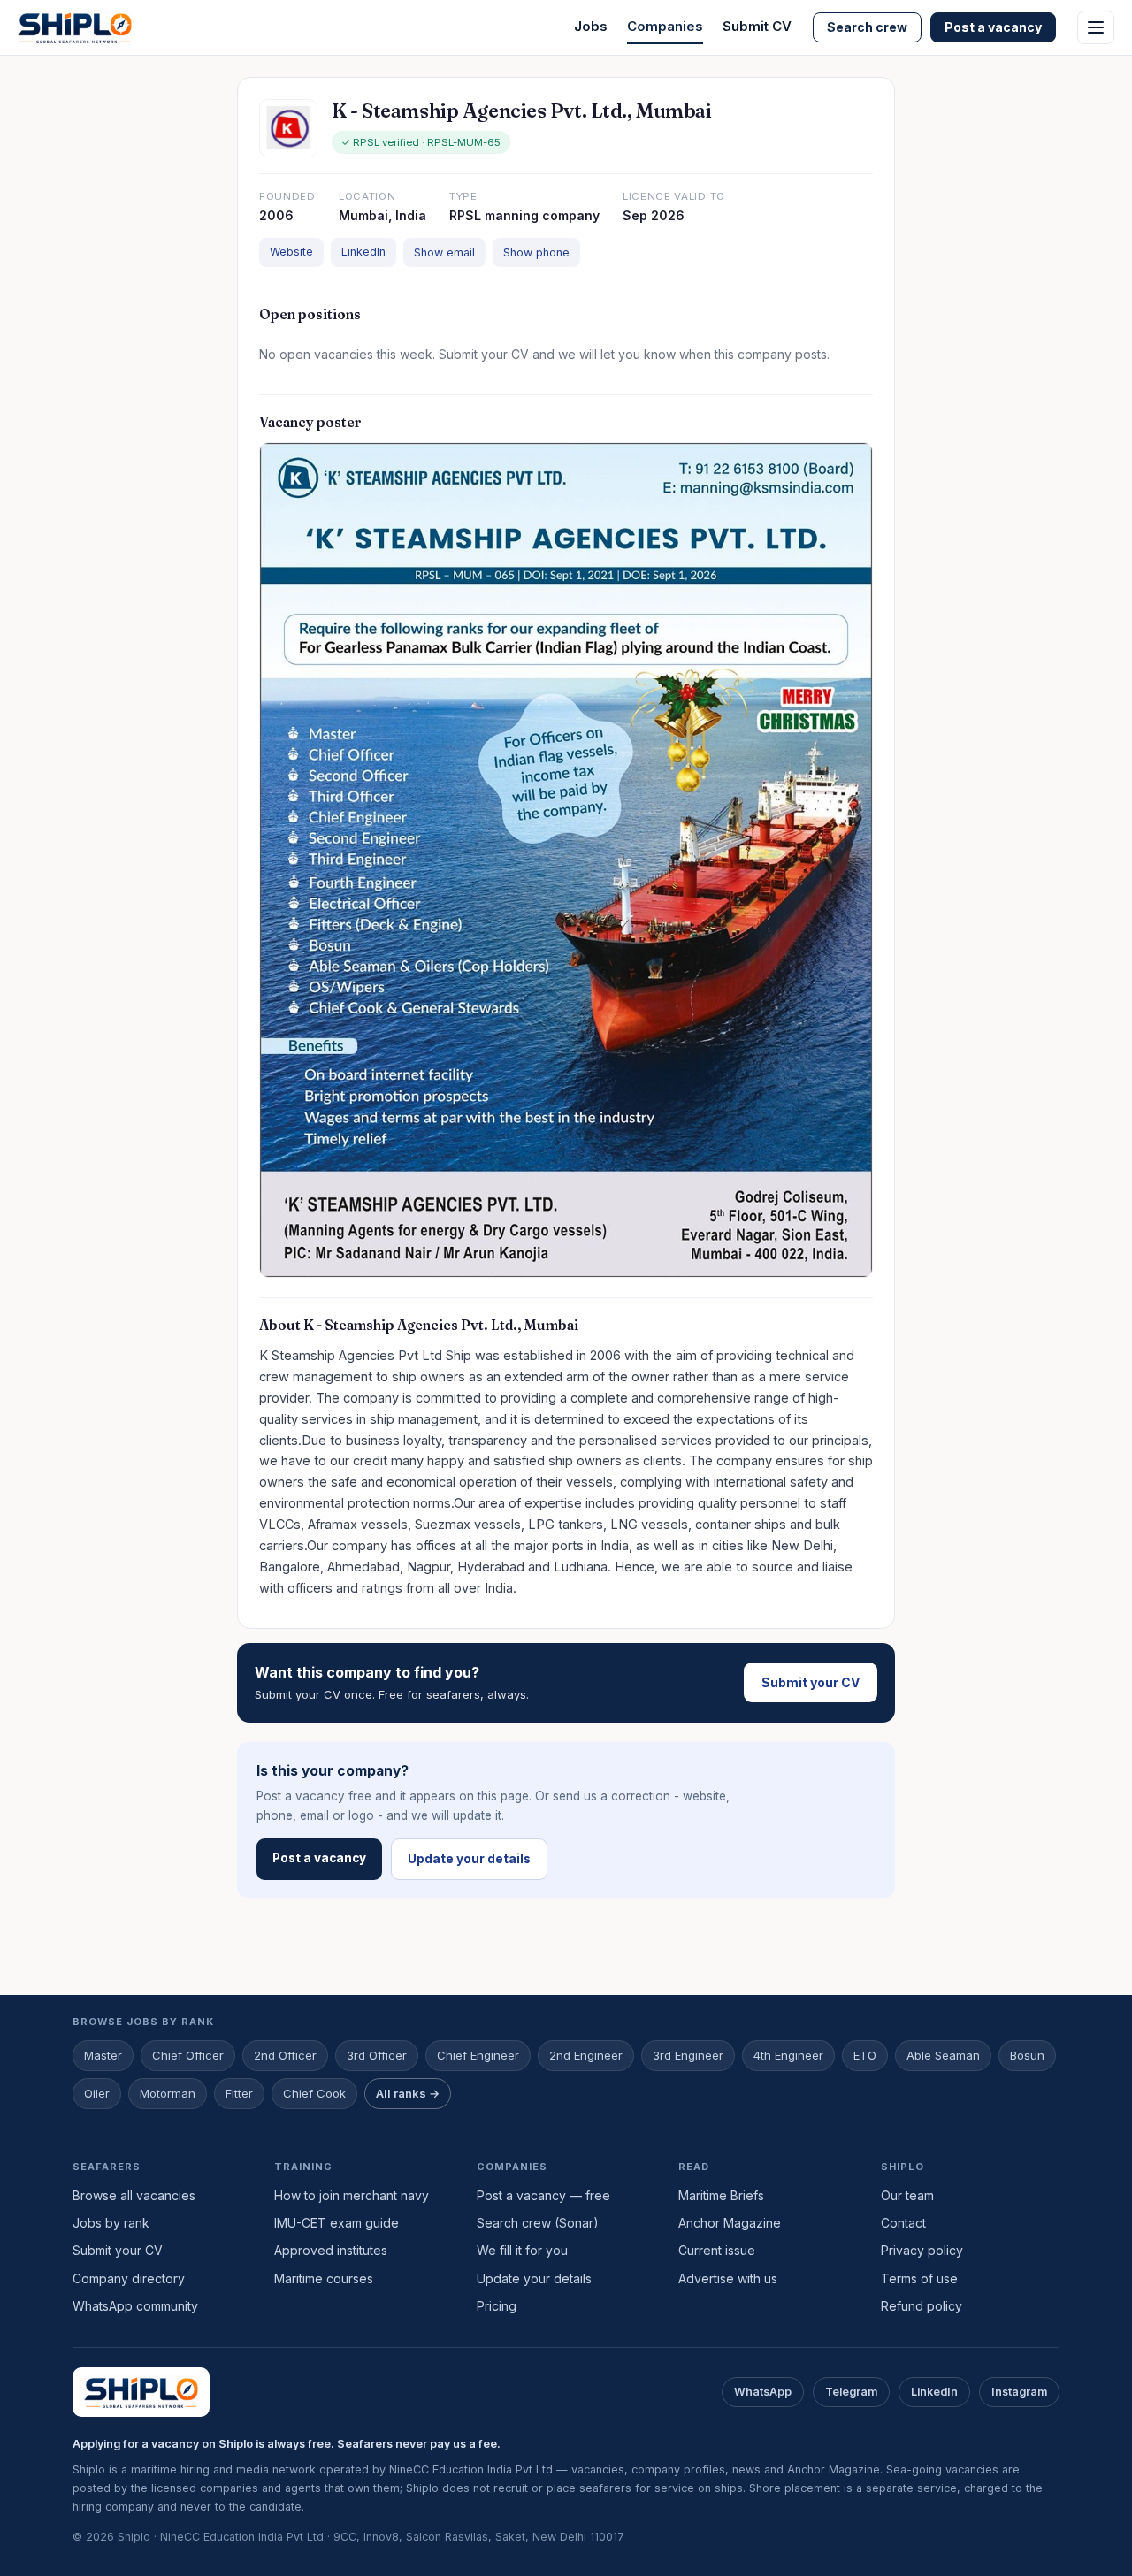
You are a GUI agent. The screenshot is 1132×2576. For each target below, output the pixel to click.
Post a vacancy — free (543, 2195)
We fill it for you (522, 2250)
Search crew (867, 27)
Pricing (497, 2306)
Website (291, 252)
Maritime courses (324, 2278)
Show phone (536, 252)
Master (103, 2055)
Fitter (239, 2093)
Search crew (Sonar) (538, 2223)
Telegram (851, 2392)
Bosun (1027, 2055)
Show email (444, 252)
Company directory (129, 2278)
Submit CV (757, 26)
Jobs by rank (111, 2223)
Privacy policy (922, 2250)
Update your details (469, 1859)
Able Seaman (943, 2055)
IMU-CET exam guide (337, 2223)
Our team (907, 2195)
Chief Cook (314, 2093)
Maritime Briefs (721, 2195)
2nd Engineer (586, 2055)
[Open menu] (1096, 27)
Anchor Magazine (730, 2223)
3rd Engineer (688, 2055)
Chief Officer (188, 2055)
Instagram (1019, 2392)
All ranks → (408, 2093)
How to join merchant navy (352, 2195)
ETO (865, 2055)
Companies (665, 26)
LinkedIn (363, 252)
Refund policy (922, 2306)
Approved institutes (331, 2250)
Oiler (97, 2093)
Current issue (717, 2250)
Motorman (168, 2093)
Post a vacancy (993, 27)
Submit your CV (811, 1682)
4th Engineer (788, 2055)
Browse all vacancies (134, 2195)
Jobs (591, 26)
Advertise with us (728, 2278)
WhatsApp (763, 2392)
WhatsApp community (135, 2306)
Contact (903, 2223)
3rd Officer (377, 2055)
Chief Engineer (478, 2055)
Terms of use (919, 2278)
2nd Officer (285, 2055)
